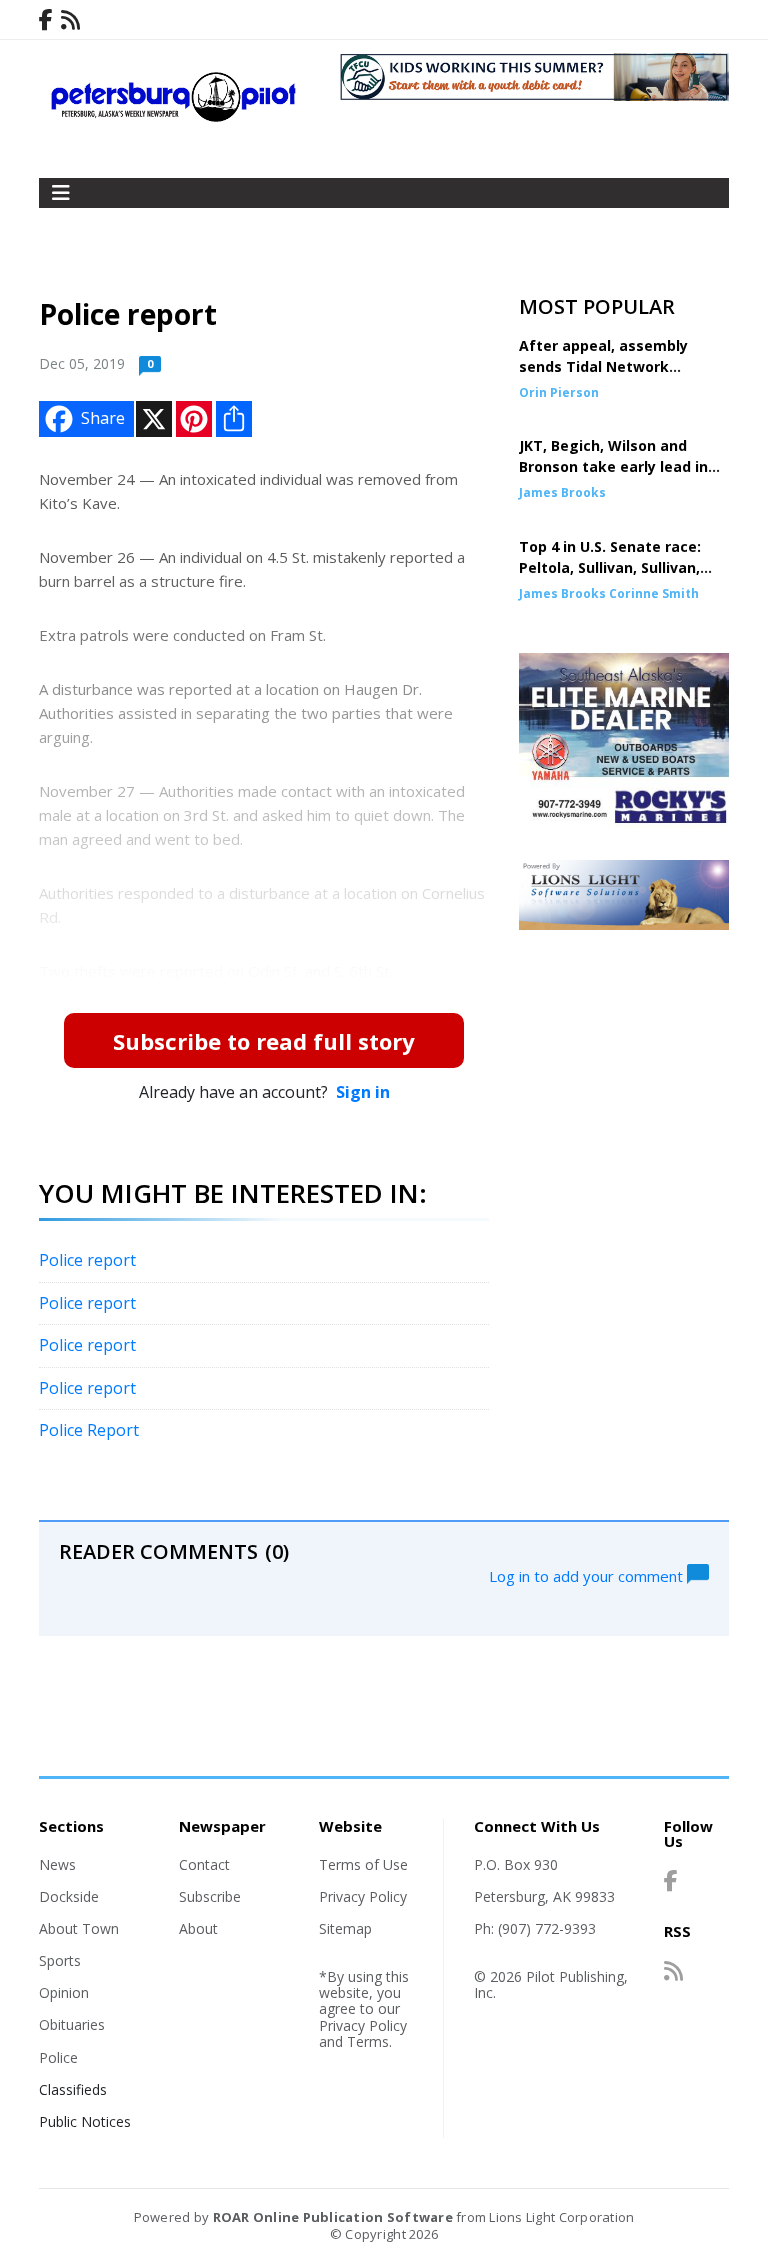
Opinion (64, 1992)
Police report (87, 1260)
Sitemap (345, 1928)
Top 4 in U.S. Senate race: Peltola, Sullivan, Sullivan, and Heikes (610, 567)
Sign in (363, 1092)
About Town (79, 1928)
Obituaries (72, 2024)
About (198, 1928)
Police (58, 2057)
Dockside (69, 1896)
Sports (60, 1960)
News (57, 1864)
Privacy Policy (363, 1896)
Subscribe (210, 1896)
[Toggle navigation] (61, 193)
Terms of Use (363, 1864)
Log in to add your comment (588, 1575)
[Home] (174, 117)
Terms (368, 2041)
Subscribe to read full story (264, 1041)
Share (103, 418)
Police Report (89, 1430)
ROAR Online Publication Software (333, 2217)
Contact (204, 1864)
